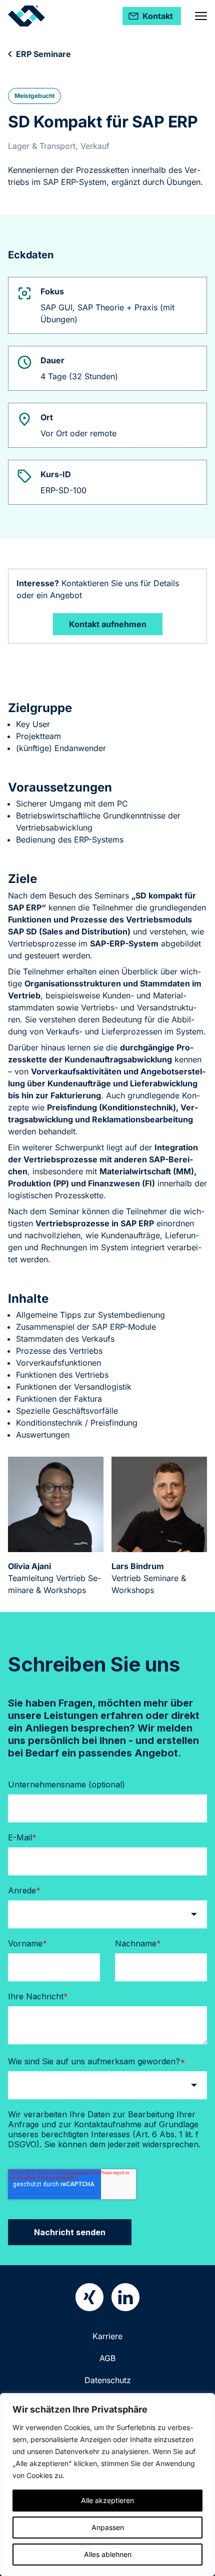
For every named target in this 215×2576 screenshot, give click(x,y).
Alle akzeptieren (107, 2500)
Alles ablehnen (108, 2554)
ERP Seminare (43, 54)
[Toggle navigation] (201, 16)
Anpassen (108, 2527)
